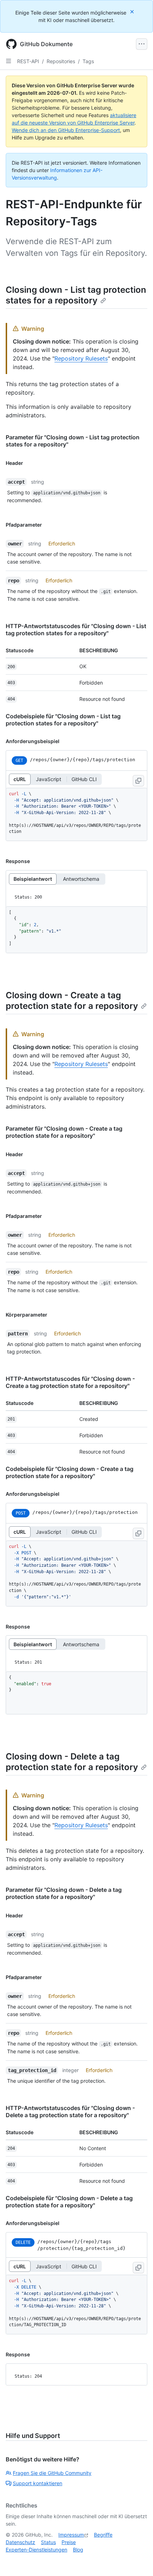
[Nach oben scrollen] (137, 2560)
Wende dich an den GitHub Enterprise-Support (66, 130)
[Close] (133, 12)
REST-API (28, 61)
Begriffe (103, 2535)
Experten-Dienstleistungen (36, 2550)
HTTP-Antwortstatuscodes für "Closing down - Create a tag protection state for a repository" (70, 1382)
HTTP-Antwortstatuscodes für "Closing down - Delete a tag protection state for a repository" (70, 2111)
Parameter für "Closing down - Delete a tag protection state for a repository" (64, 1893)
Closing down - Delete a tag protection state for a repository (72, 1762)
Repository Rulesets (81, 358)
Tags (88, 61)
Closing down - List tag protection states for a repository (76, 295)
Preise (69, 2542)
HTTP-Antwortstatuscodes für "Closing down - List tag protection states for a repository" (76, 630)
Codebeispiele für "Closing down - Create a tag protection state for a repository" (70, 1472)
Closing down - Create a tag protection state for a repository (72, 1001)
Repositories (61, 61)
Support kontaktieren (38, 2483)
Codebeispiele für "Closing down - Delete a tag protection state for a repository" (69, 2202)
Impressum (71, 2535)
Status (48, 2542)
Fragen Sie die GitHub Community (52, 2473)
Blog (78, 2550)
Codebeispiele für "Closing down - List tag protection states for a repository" (63, 720)
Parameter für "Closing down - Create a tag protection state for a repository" (64, 1132)
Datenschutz (20, 2542)
